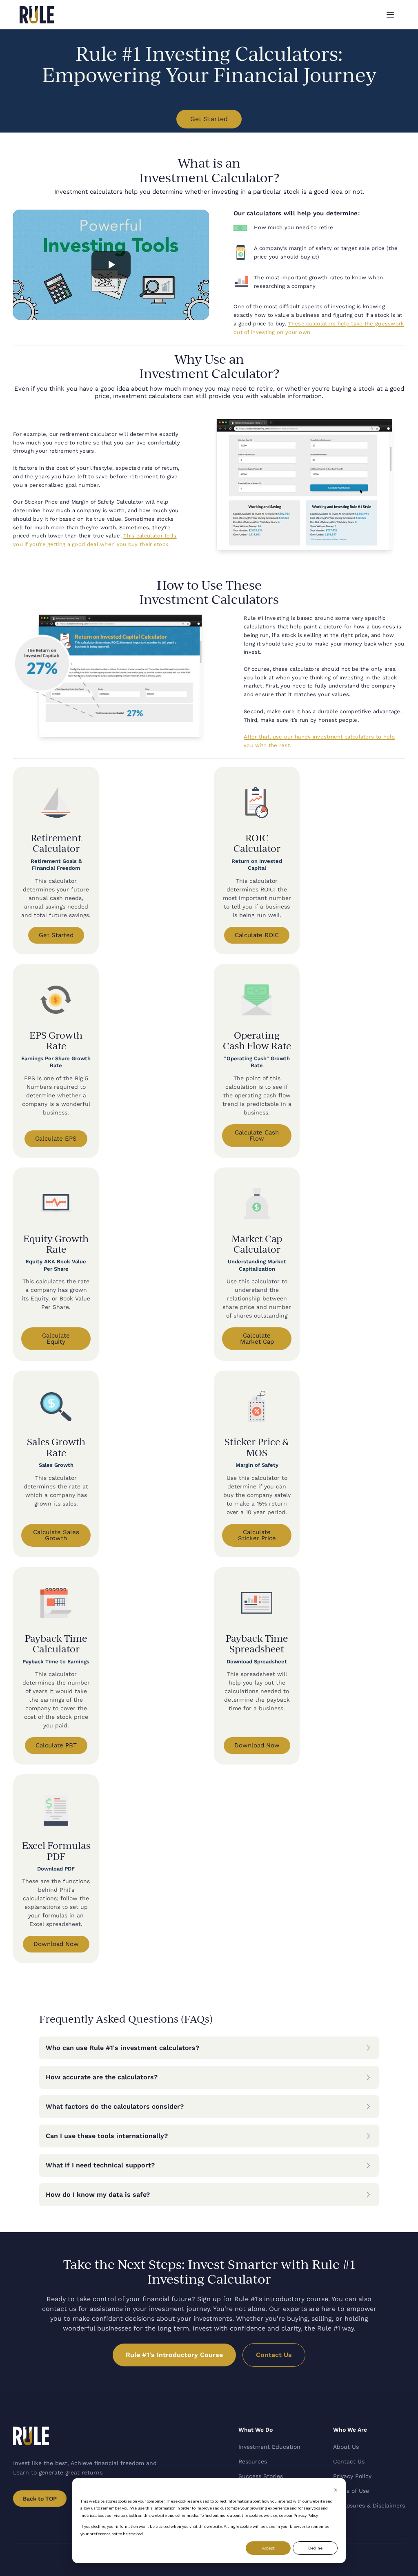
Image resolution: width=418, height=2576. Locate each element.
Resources (253, 2461)
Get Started (209, 119)
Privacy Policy (352, 2476)
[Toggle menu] (390, 15)
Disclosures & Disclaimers (369, 2505)
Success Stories (261, 2476)
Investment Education (269, 2447)
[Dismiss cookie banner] (336, 2490)
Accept (268, 2548)
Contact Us (274, 2355)
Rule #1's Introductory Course (174, 2355)
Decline (315, 2548)
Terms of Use (351, 2491)
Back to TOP (40, 2499)
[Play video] (111, 265)
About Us (346, 2447)
